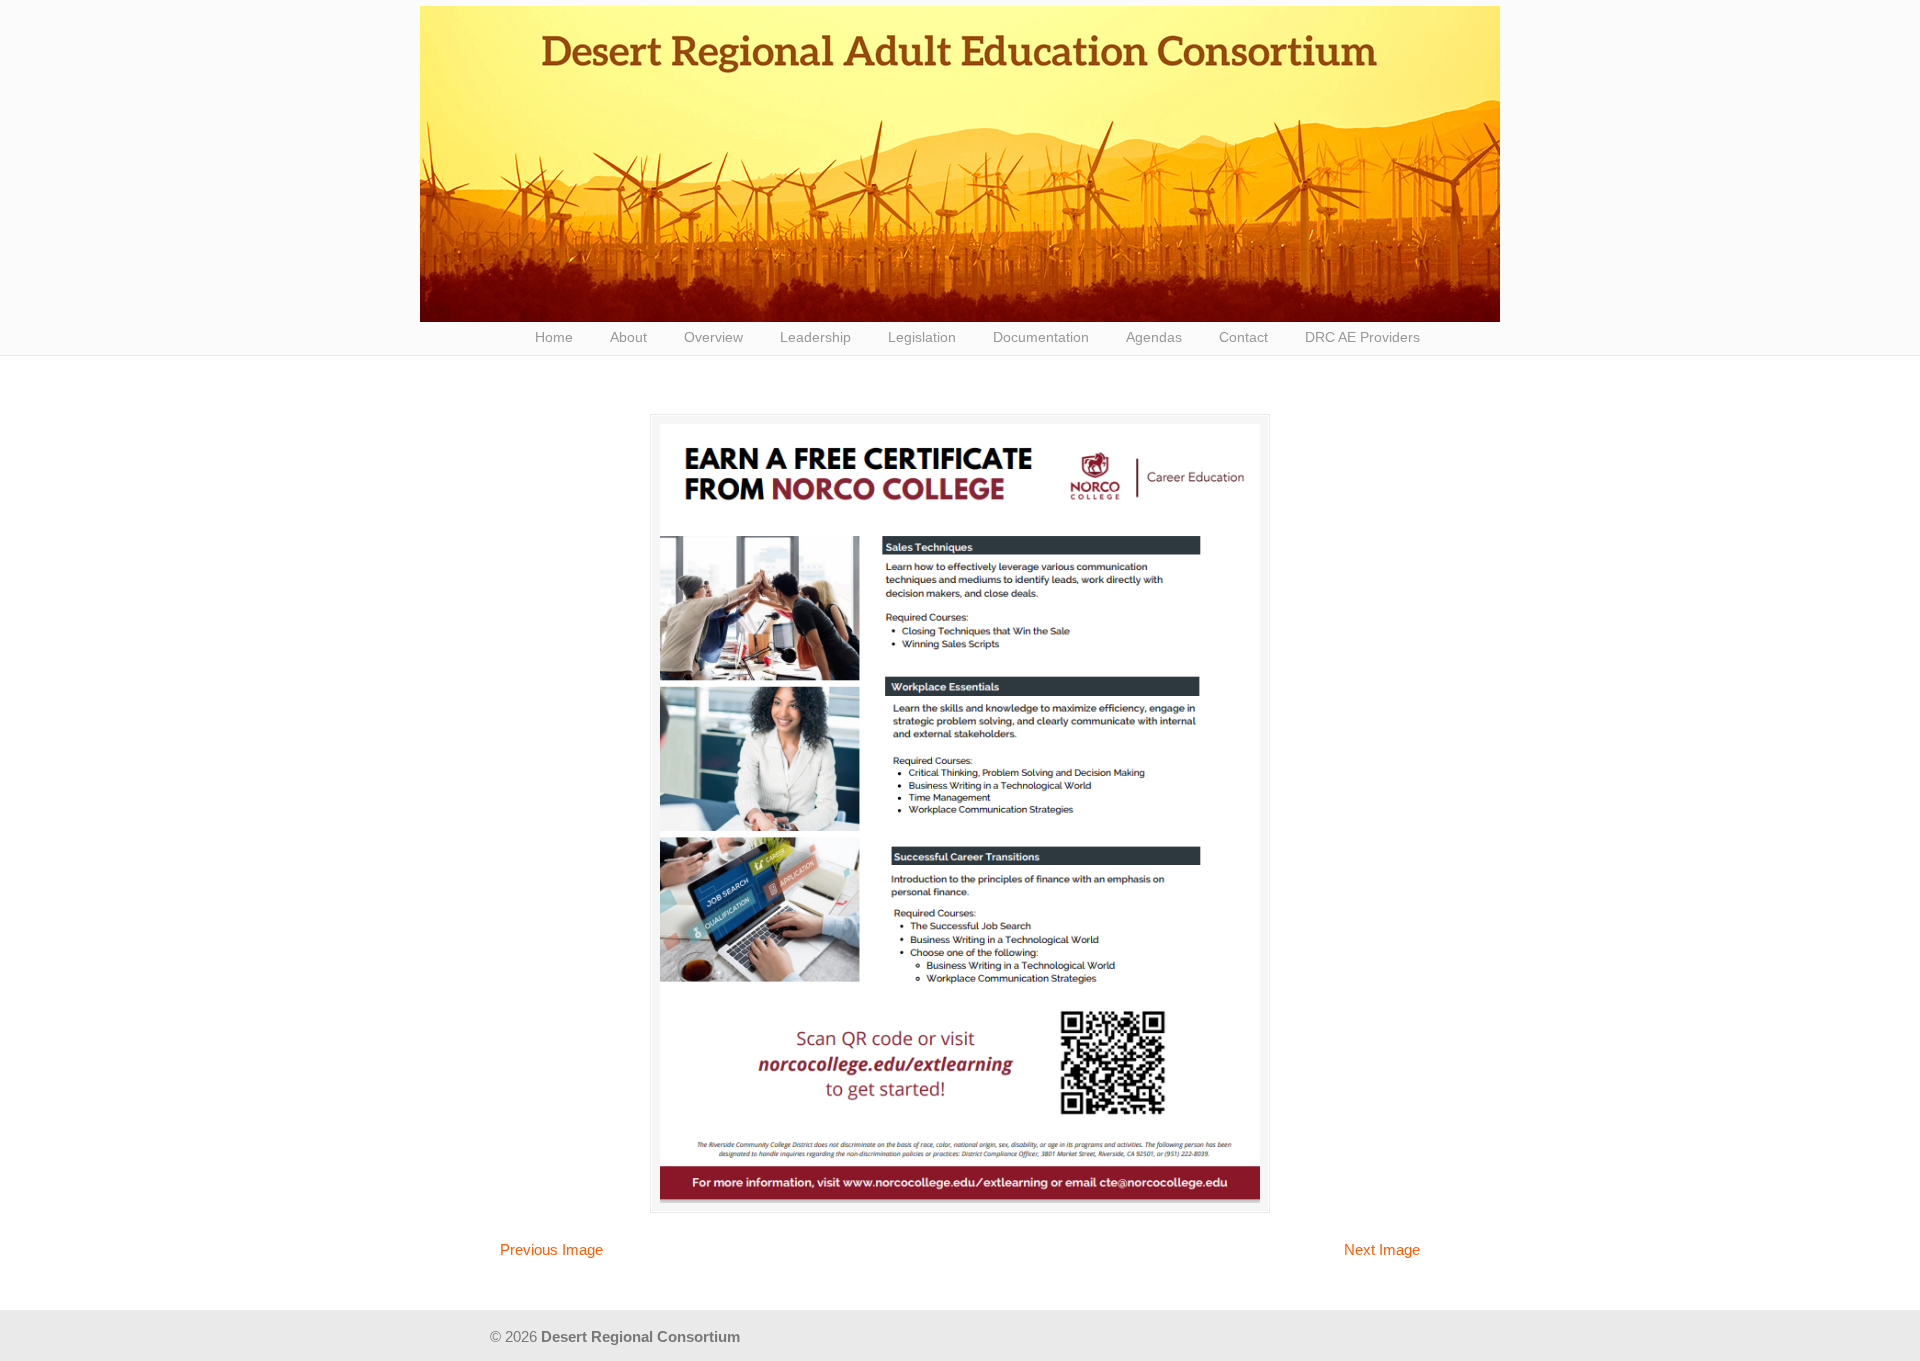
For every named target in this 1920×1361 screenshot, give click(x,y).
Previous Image (551, 1249)
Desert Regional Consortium (960, 164)
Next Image (1382, 1249)
